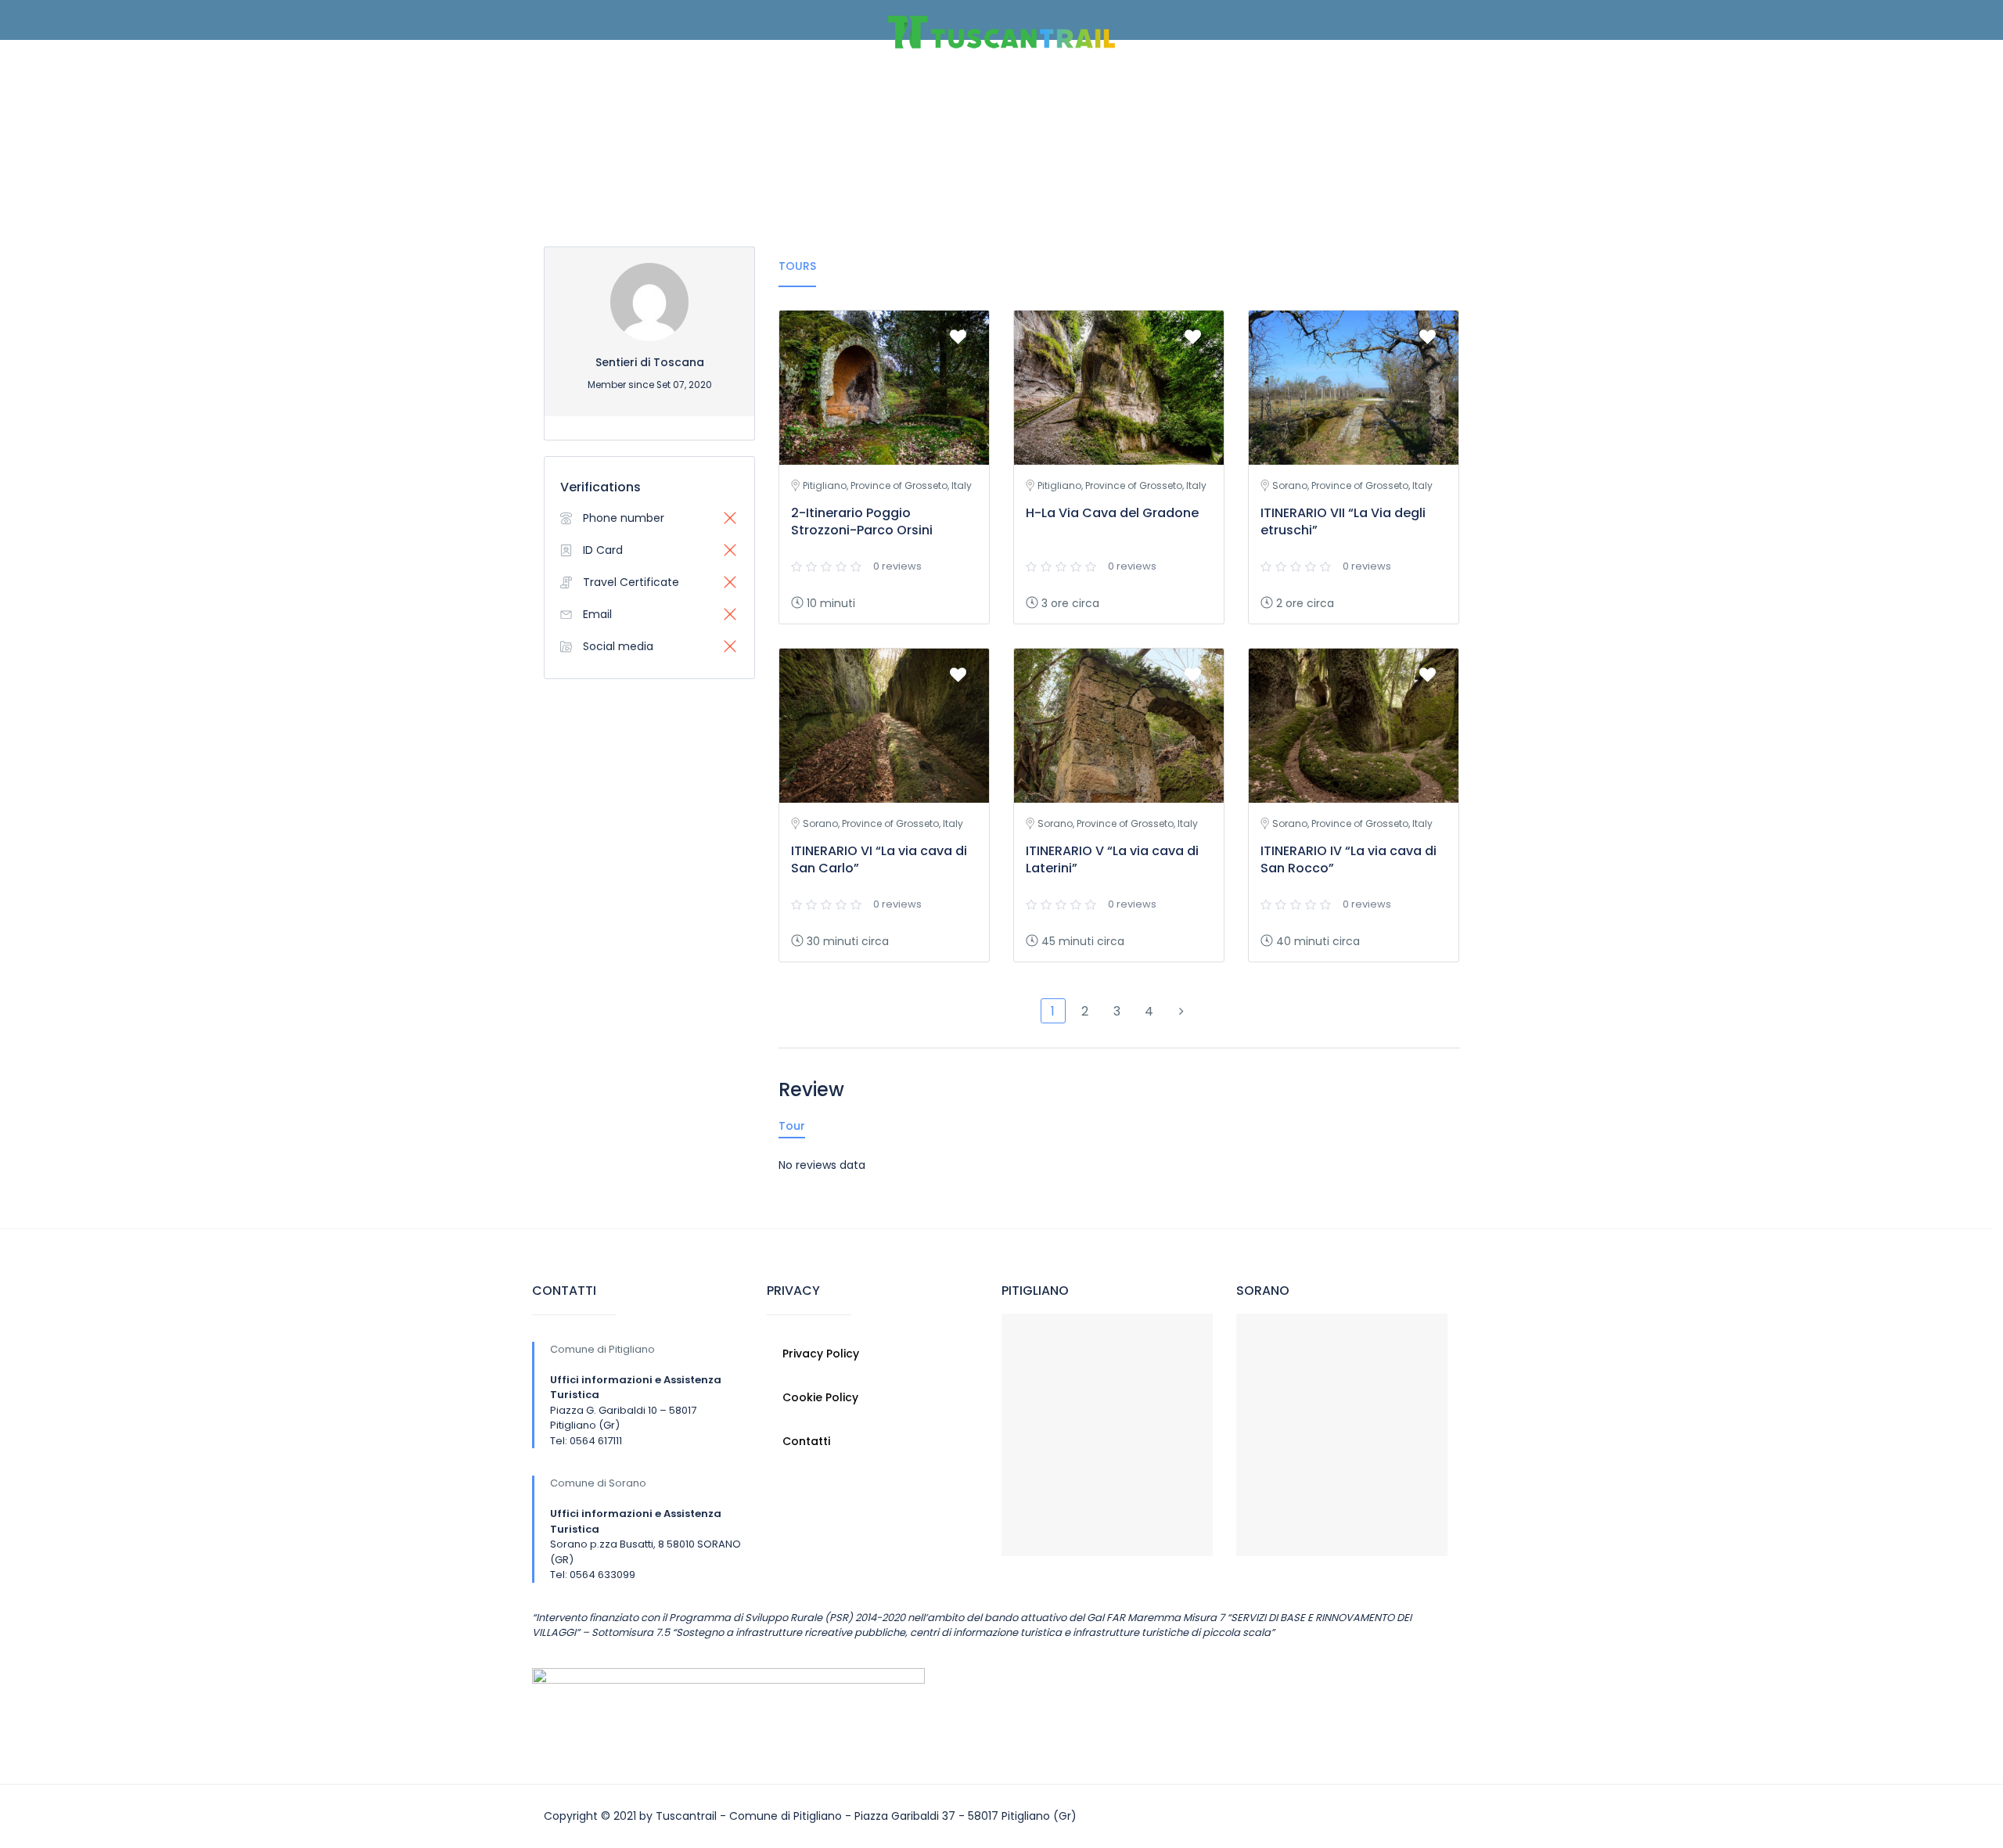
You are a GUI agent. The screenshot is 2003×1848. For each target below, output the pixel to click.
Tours (797, 266)
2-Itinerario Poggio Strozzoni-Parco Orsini (862, 521)
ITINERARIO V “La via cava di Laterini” (1112, 859)
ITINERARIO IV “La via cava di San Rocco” (1349, 859)
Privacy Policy (821, 1354)
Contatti (806, 1441)
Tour (792, 1126)
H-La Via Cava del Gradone (1112, 513)
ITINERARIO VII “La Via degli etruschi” (1343, 521)
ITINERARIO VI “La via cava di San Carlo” (879, 859)
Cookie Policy (820, 1397)
